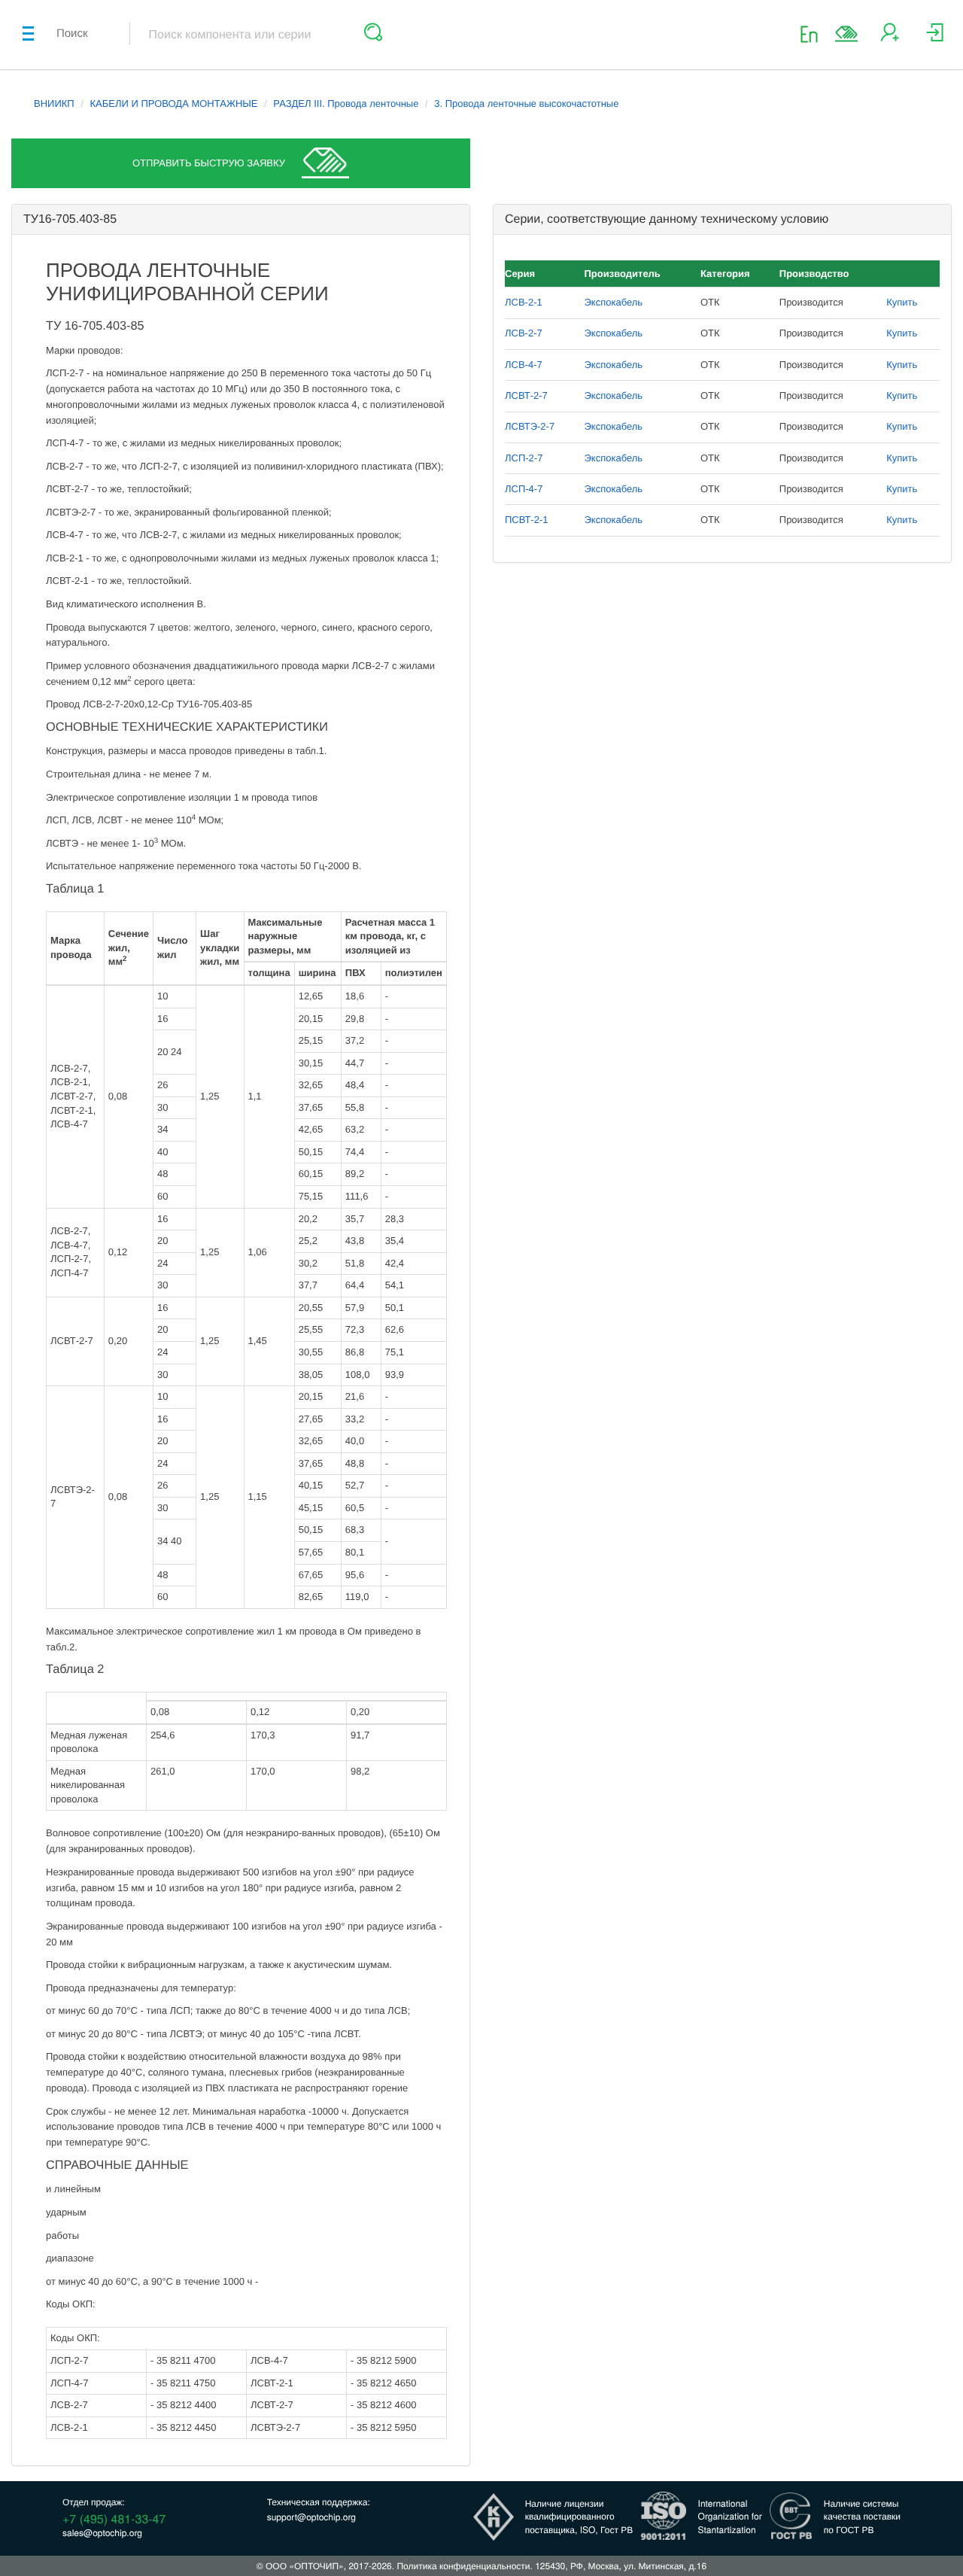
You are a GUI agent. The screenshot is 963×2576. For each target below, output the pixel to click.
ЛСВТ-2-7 (526, 395)
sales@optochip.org (102, 2533)
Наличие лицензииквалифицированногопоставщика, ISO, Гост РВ (579, 2516)
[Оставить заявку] (846, 34)
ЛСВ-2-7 (524, 333)
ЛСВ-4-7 (524, 365)
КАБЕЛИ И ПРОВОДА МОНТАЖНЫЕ (174, 103)
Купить (902, 302)
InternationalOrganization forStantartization (730, 2516)
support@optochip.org (311, 2517)
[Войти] (935, 38)
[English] (814, 33)
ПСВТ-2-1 (527, 520)
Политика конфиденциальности (463, 2566)
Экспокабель (614, 302)
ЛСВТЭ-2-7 (530, 426)
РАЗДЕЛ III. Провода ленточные (346, 103)
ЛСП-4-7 (524, 489)
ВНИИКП (54, 103)
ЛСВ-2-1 (524, 302)
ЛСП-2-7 (524, 458)
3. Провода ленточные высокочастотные (526, 103)
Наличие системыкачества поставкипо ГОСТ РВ (862, 2516)
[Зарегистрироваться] (890, 38)
